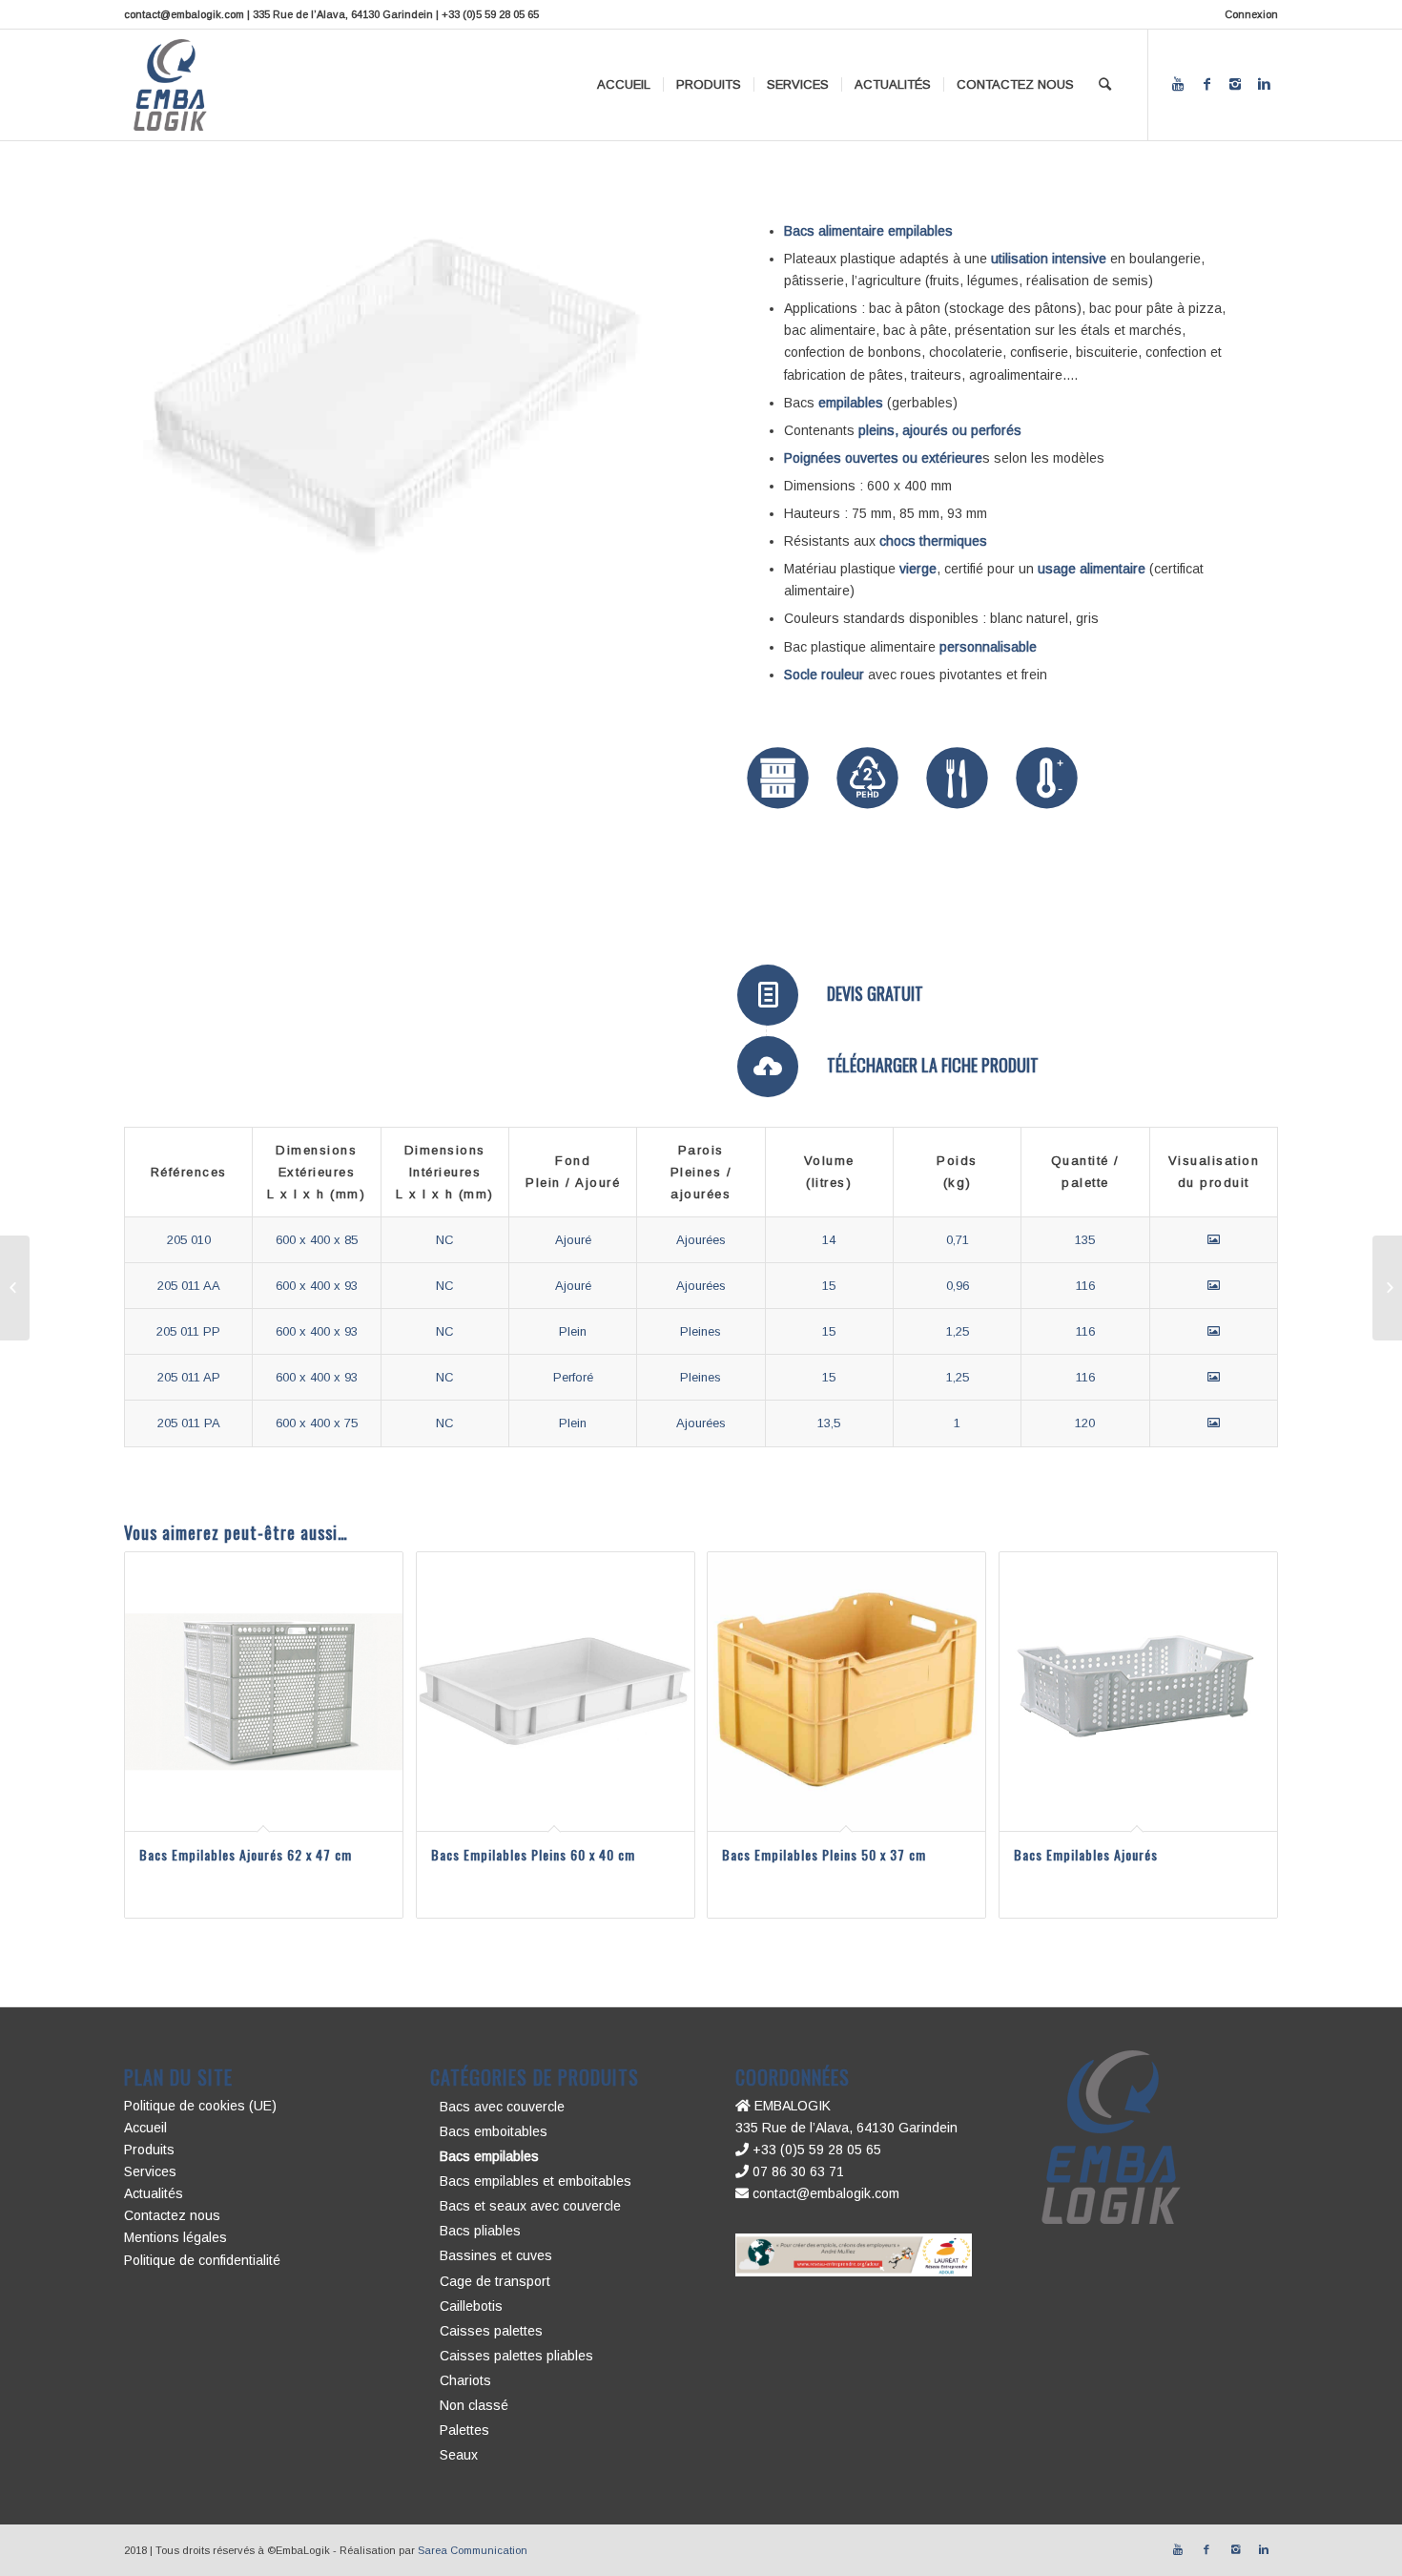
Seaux (459, 2455)
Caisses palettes (491, 2331)
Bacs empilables (489, 2156)
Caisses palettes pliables (516, 2356)
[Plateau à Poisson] (15, 1288)
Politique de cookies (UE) (200, 2106)
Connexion (1251, 14)
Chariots (465, 2380)
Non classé (474, 2405)
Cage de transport (495, 2281)
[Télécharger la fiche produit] (768, 1067)
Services (150, 2171)
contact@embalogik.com (824, 2193)
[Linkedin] (1264, 84)
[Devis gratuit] (768, 995)
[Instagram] (1235, 84)
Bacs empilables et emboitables (536, 2181)
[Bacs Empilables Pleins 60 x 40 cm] (1387, 1288)
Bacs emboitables (494, 2131)
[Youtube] (1178, 84)
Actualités (154, 2193)
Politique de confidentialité (202, 2260)
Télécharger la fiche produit (933, 1065)
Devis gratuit (875, 993)
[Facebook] (1206, 84)
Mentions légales (175, 2237)
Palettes (464, 2430)
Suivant (624, 394)
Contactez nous (172, 2215)
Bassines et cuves (496, 2255)
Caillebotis (471, 2306)
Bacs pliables (480, 2231)
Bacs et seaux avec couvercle (530, 2206)
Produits (149, 2150)
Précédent (167, 394)
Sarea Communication (473, 2550)
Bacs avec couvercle (502, 2107)
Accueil (145, 2128)
